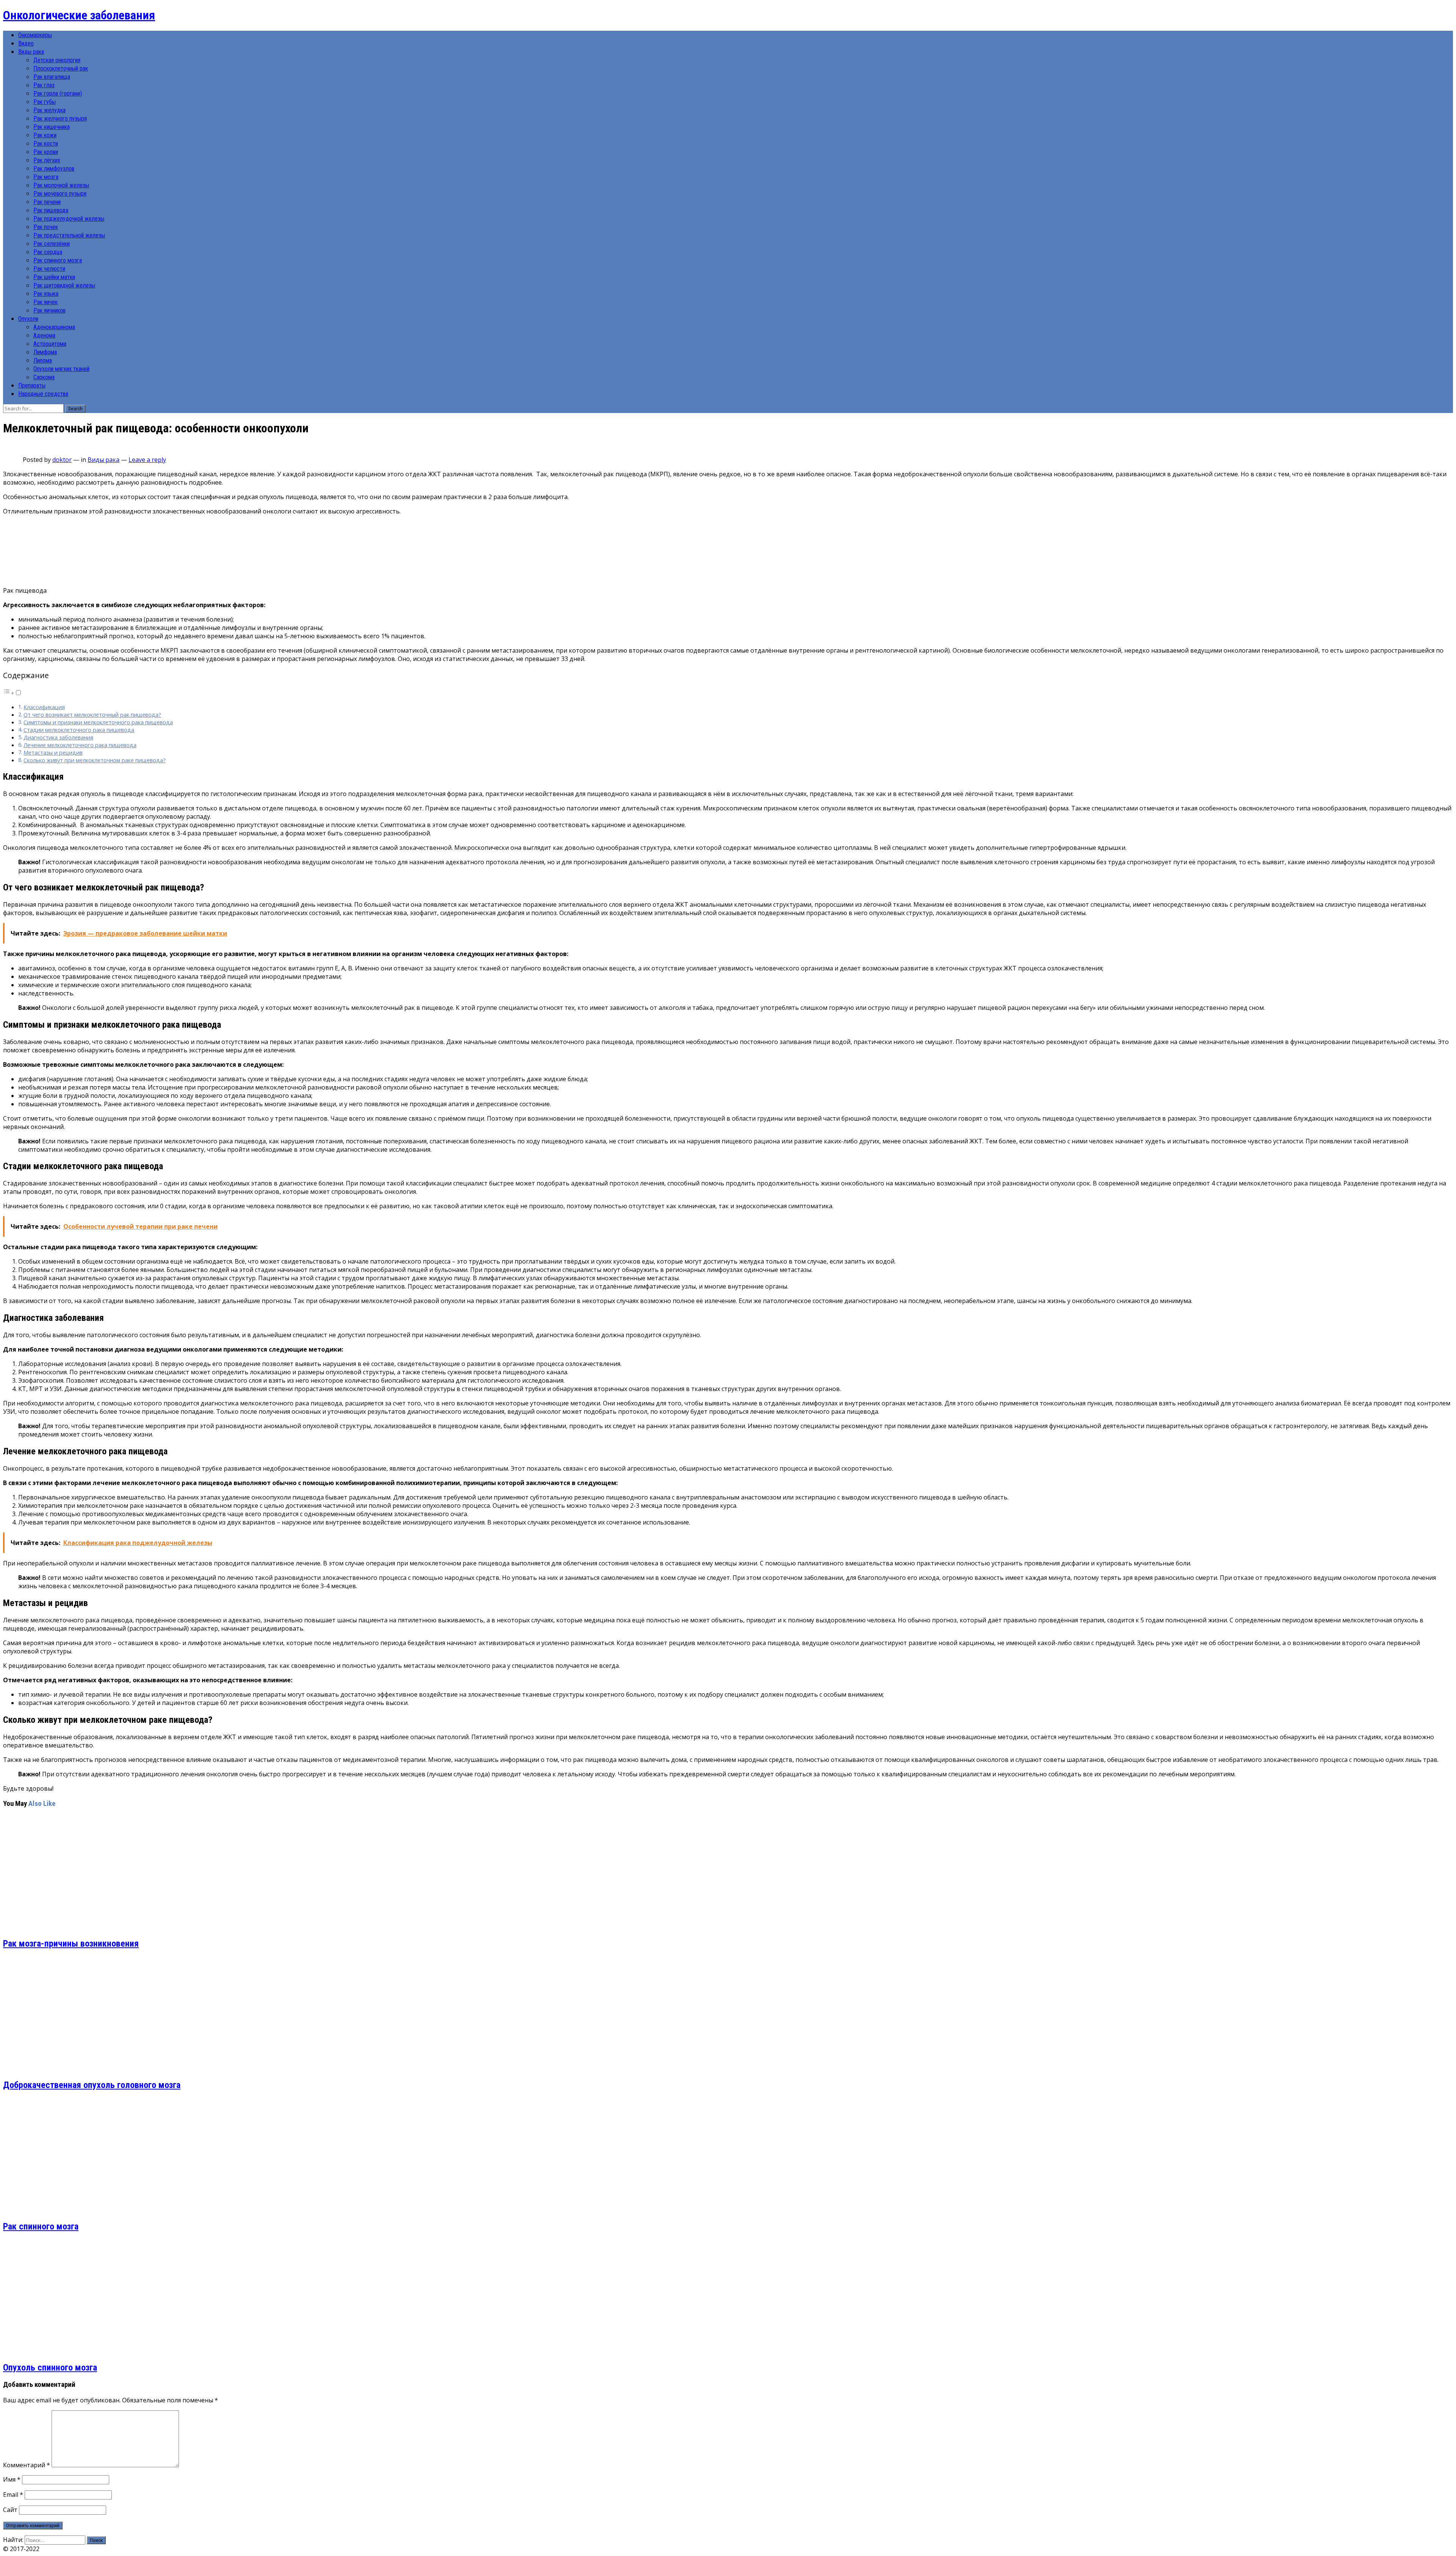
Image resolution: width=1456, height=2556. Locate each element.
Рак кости (46, 144)
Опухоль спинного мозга (50, 2368)
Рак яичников (49, 310)
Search (75, 409)
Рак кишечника (52, 127)
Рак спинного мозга (58, 260)
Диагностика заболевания (58, 737)
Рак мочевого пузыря (60, 194)
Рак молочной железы (61, 185)
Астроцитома (50, 344)
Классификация (44, 707)
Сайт (10, 2510)
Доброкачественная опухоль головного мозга (92, 2085)
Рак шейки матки (54, 277)
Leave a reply (147, 460)
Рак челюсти (49, 269)
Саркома (44, 377)
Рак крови (46, 152)
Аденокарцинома (54, 327)
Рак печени (47, 202)
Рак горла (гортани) (58, 93)
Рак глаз (44, 85)
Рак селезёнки (52, 244)
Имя (12, 2479)
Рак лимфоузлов (54, 169)
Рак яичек (45, 302)
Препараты (32, 385)
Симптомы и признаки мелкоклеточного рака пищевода (98, 722)
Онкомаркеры (35, 35)
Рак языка (46, 294)
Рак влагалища (52, 77)
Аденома (44, 335)
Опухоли (28, 319)
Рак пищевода (51, 210)
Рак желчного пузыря (60, 119)
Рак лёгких (47, 160)
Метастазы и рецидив (53, 753)
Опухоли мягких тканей (61, 369)
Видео (26, 43)
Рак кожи (45, 135)
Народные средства (43, 394)
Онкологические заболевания (79, 15)
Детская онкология (57, 60)
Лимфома (45, 352)
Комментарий (27, 2465)
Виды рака (31, 52)
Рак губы (45, 102)
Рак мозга (46, 177)
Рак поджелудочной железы (69, 219)
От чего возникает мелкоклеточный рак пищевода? (92, 715)
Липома (43, 360)
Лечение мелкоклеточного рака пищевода (80, 745)
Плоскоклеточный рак (61, 68)
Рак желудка (49, 110)
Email (13, 2495)
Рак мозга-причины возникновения (71, 1944)
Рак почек (46, 227)
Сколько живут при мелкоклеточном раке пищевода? (95, 760)
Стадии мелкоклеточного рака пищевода (79, 730)
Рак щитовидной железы (64, 285)
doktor (62, 460)
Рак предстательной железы (69, 235)
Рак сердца (48, 252)
